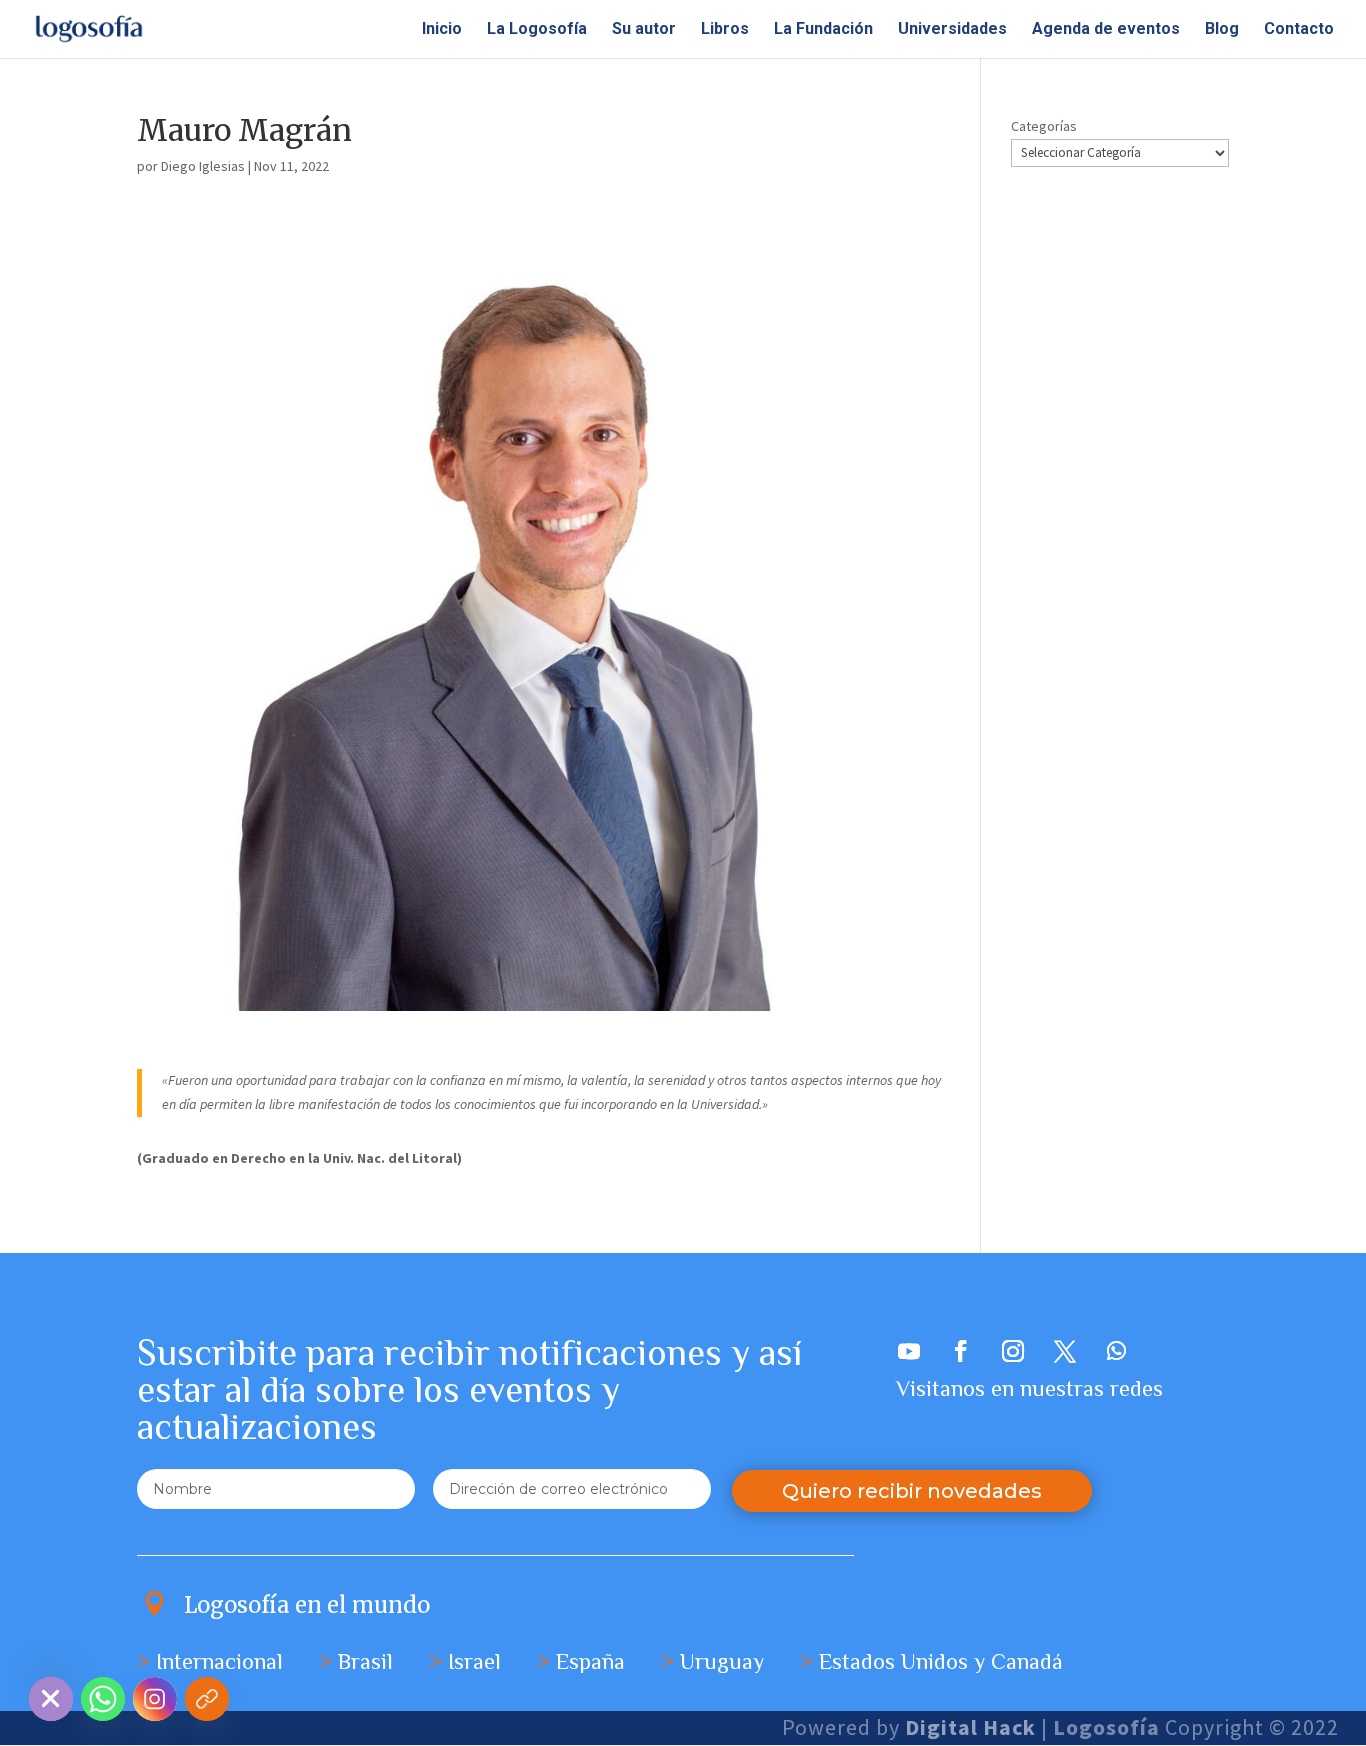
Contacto (1299, 30)
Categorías (1044, 126)
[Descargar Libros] (207, 1699)
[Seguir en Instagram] (1013, 1351)
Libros (725, 30)
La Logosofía (537, 30)
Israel (474, 1661)
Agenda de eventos (1106, 30)
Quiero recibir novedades (912, 1491)
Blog (1222, 30)
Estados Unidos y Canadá (941, 1661)
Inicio (442, 30)
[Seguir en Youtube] (909, 1351)
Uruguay (722, 1661)
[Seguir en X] (1065, 1351)
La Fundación (823, 30)
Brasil (365, 1661)
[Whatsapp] (103, 1699)
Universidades (952, 30)
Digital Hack (970, 1727)
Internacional (219, 1661)
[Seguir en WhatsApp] (1117, 1351)
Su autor (644, 30)
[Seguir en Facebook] (961, 1351)
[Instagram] (155, 1699)
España (590, 1661)
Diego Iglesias (203, 166)
